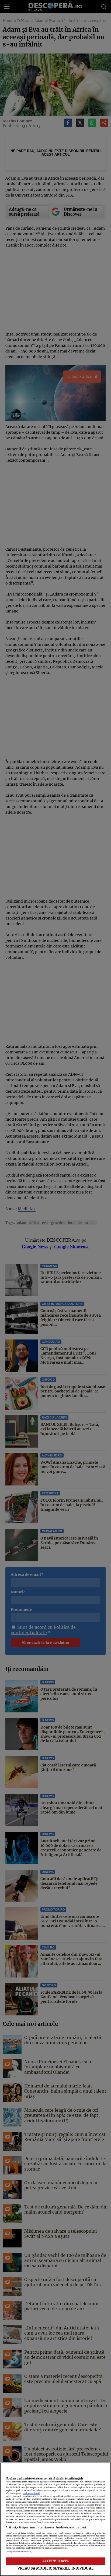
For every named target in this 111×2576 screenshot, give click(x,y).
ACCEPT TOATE (56, 2561)
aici (81, 2511)
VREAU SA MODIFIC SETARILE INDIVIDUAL (55, 2568)
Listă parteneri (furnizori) (19, 2552)
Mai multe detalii (32, 2493)
